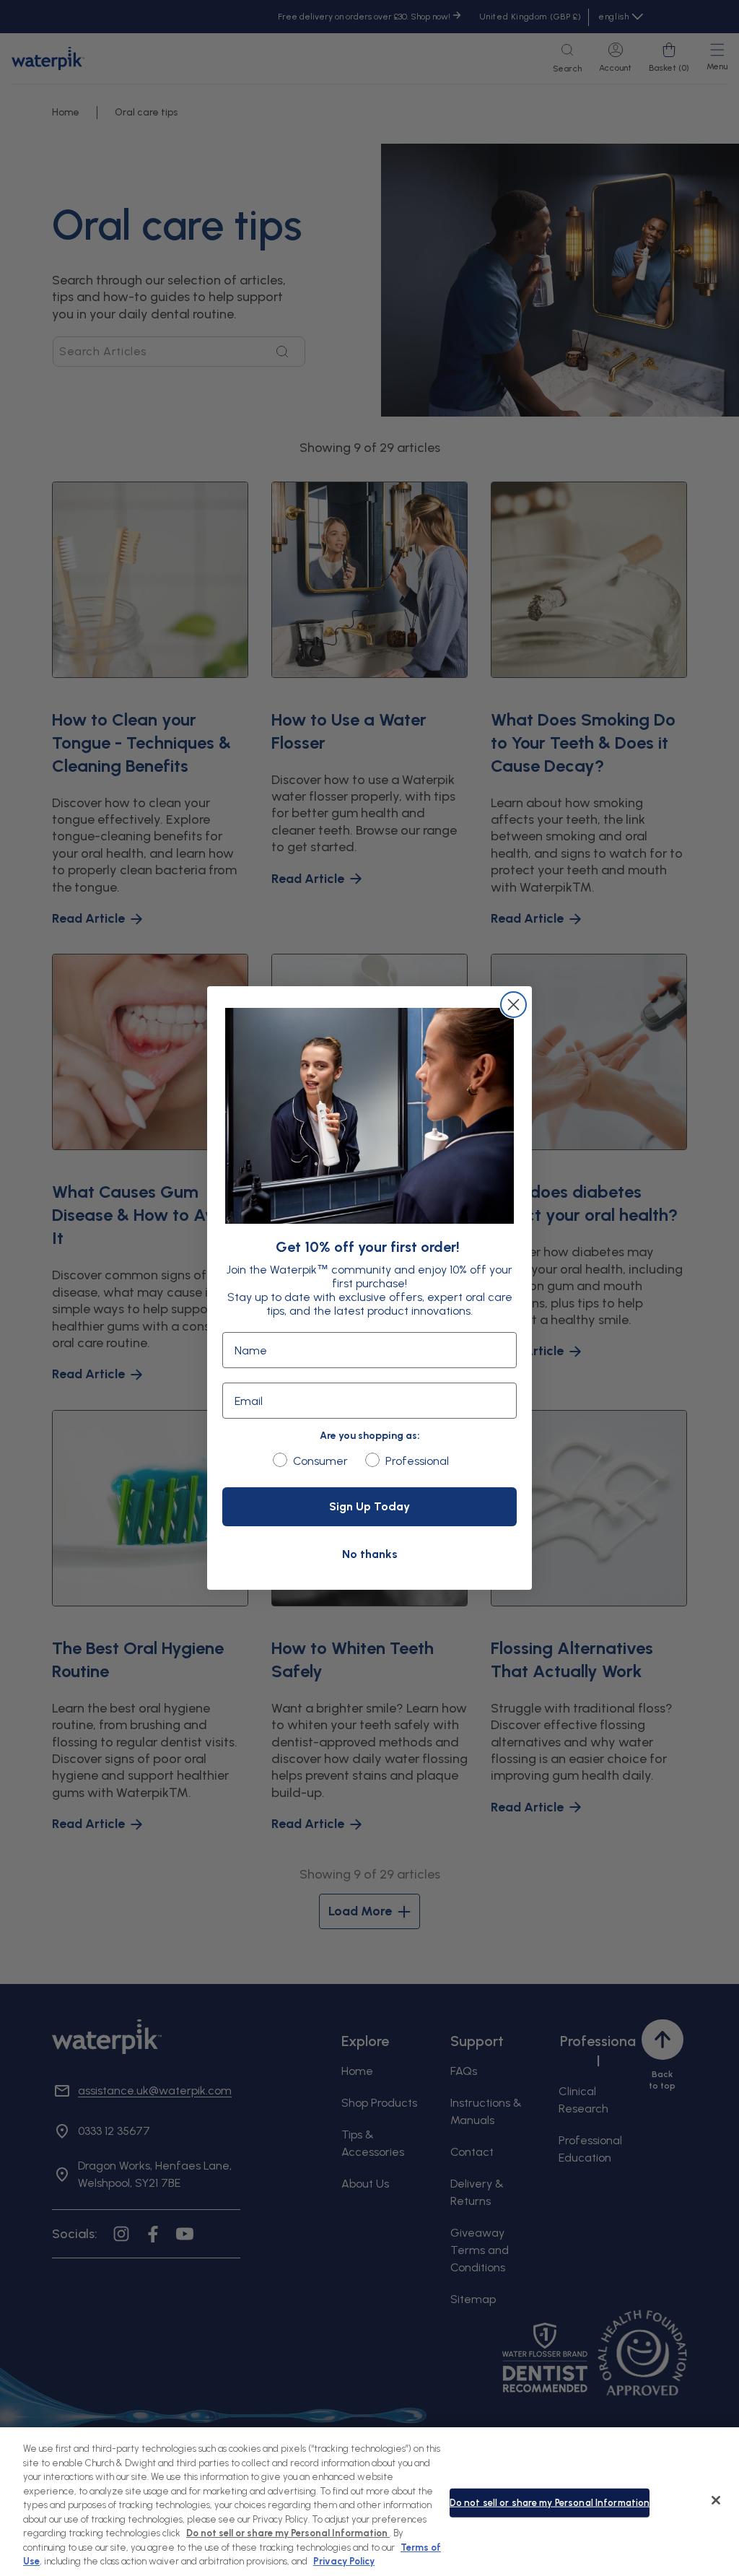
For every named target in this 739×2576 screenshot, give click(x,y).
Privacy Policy (344, 2561)
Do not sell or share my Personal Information (550, 2503)
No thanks (370, 1554)
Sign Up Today (369, 1506)
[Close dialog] (513, 1005)
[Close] (716, 2500)
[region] (369, 2502)
